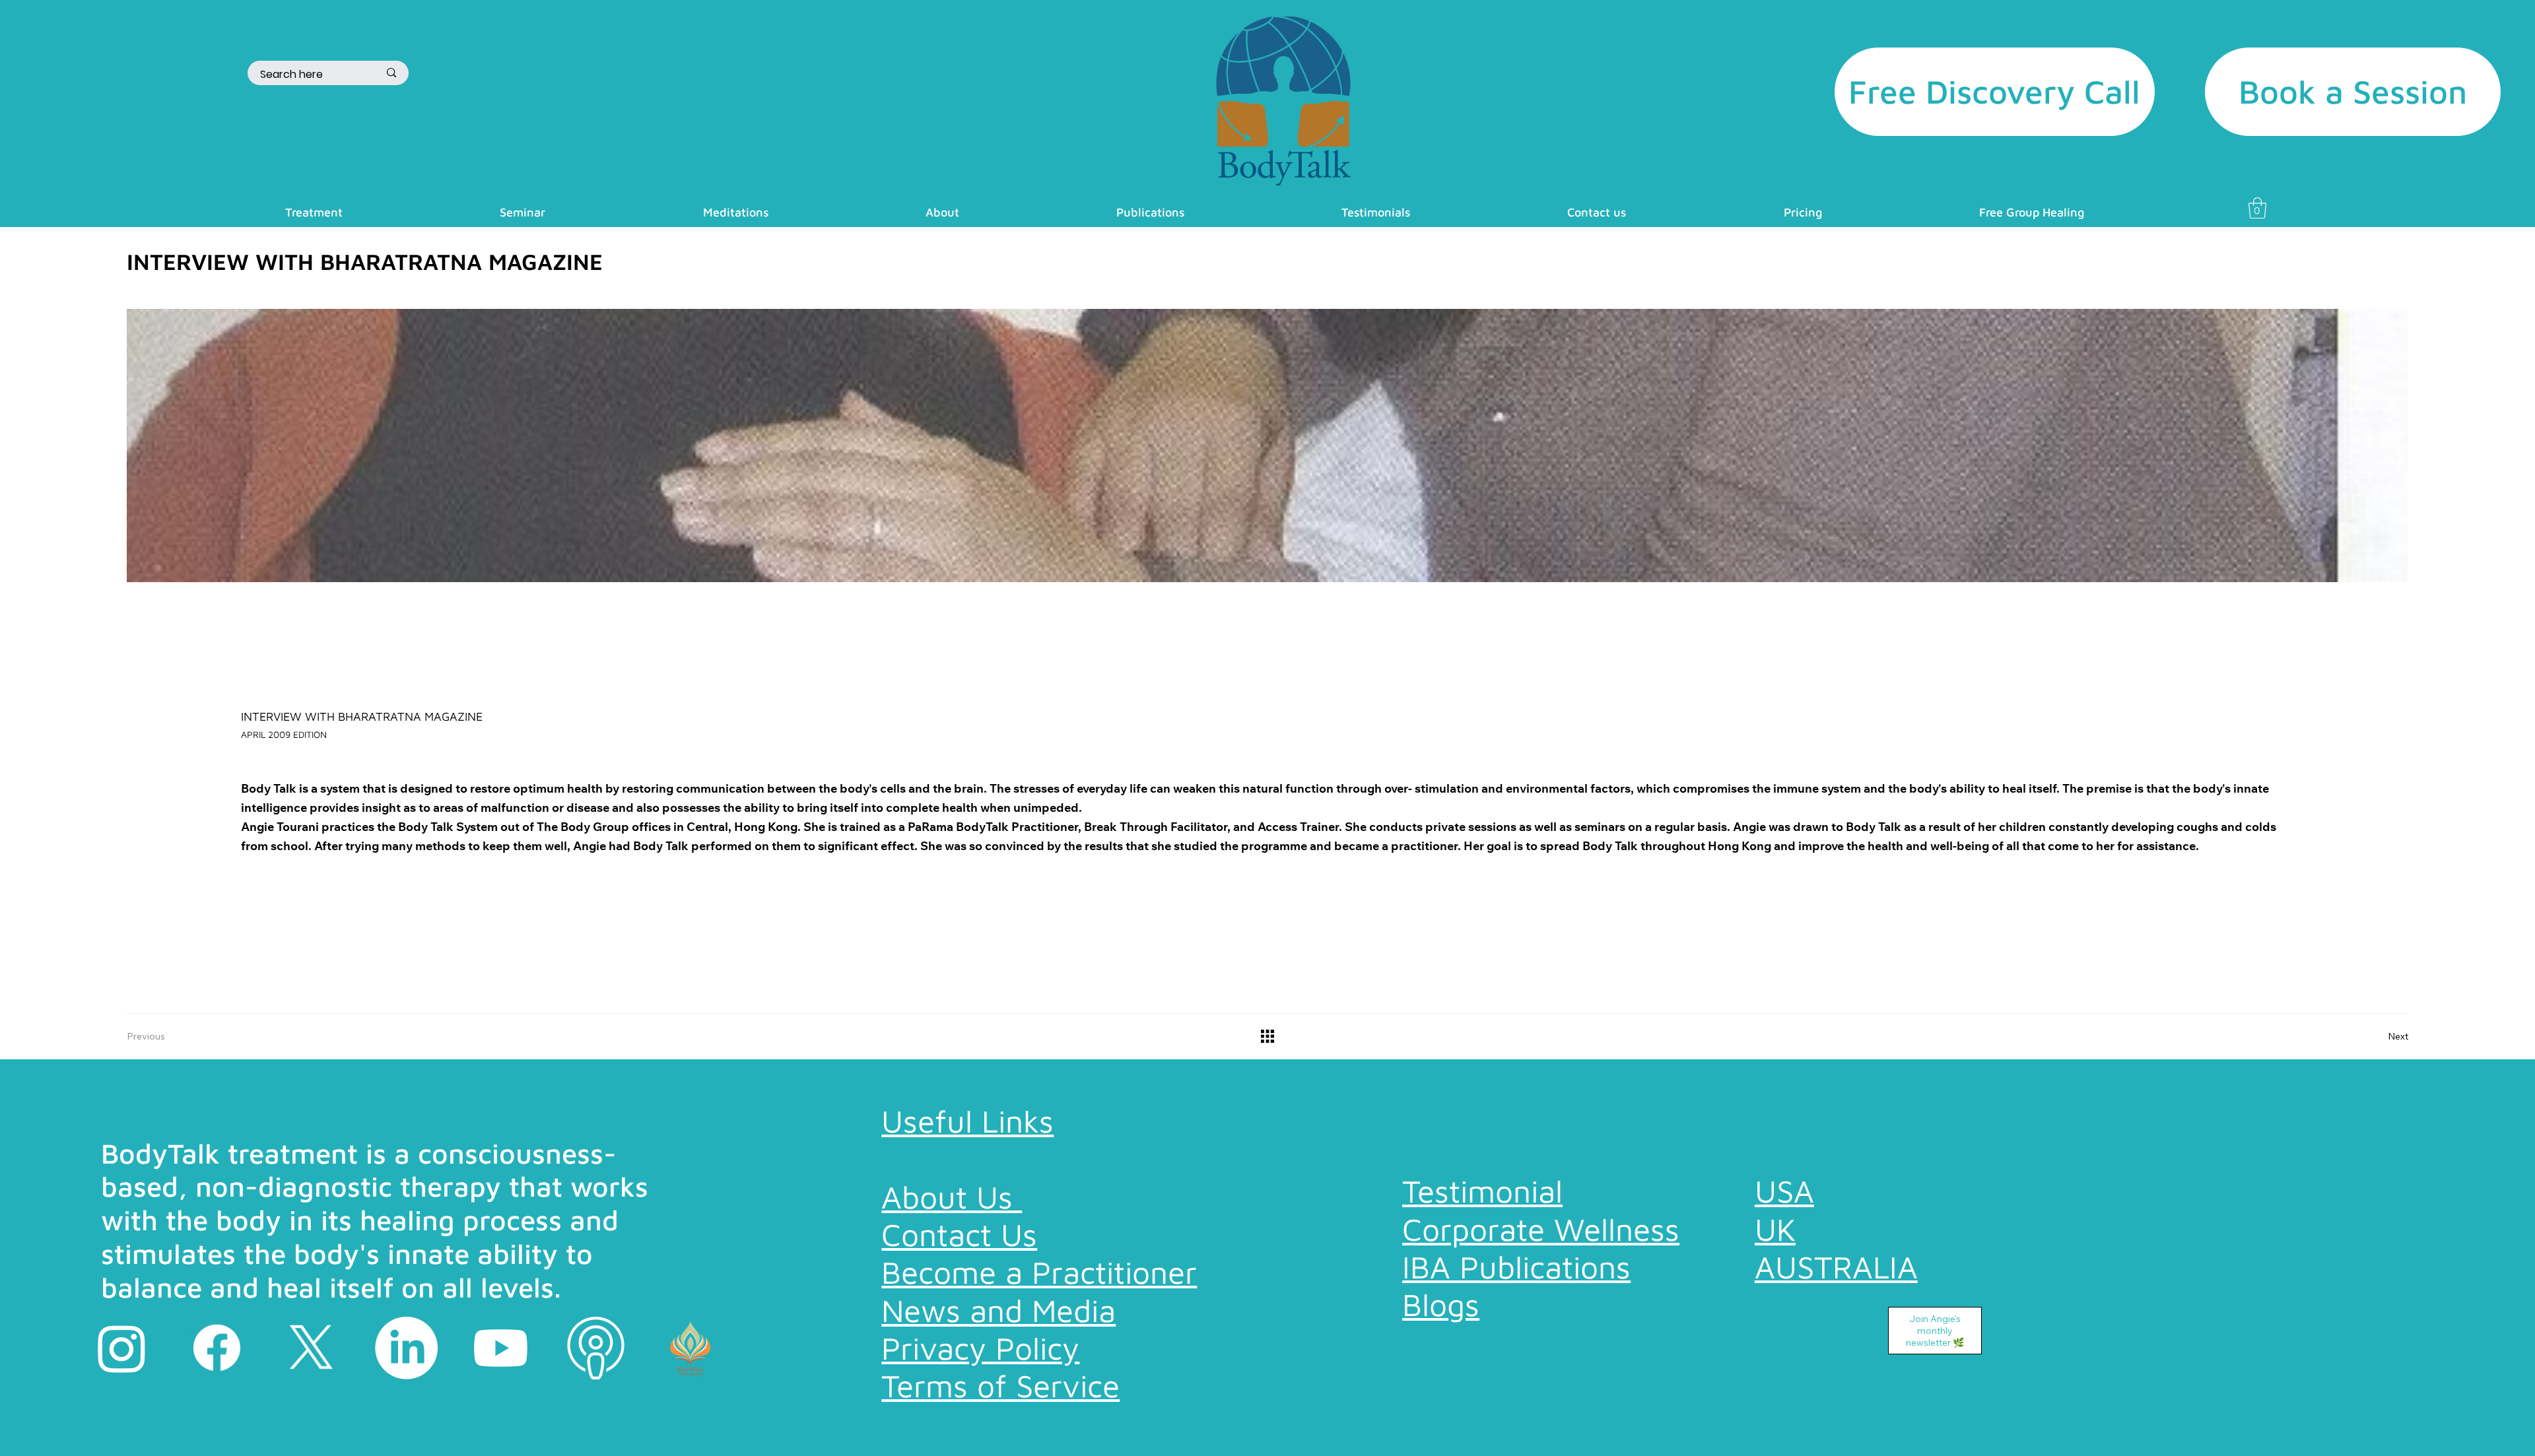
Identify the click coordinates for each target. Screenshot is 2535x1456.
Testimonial (1482, 1191)
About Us (952, 1197)
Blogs (1441, 1304)
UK (1775, 1229)
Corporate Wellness (1541, 1229)
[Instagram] (122, 1348)
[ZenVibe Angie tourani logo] (690, 1348)
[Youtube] (501, 1348)
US (1774, 1191)
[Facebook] (217, 1348)
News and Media (998, 1310)
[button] (314, 212)
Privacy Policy (980, 1348)
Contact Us (959, 1234)
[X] (311, 1348)
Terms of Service (1000, 1385)
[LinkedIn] (406, 1348)
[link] (2257, 208)
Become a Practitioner (1039, 1272)
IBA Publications (1516, 1267)
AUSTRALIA (1836, 1267)
